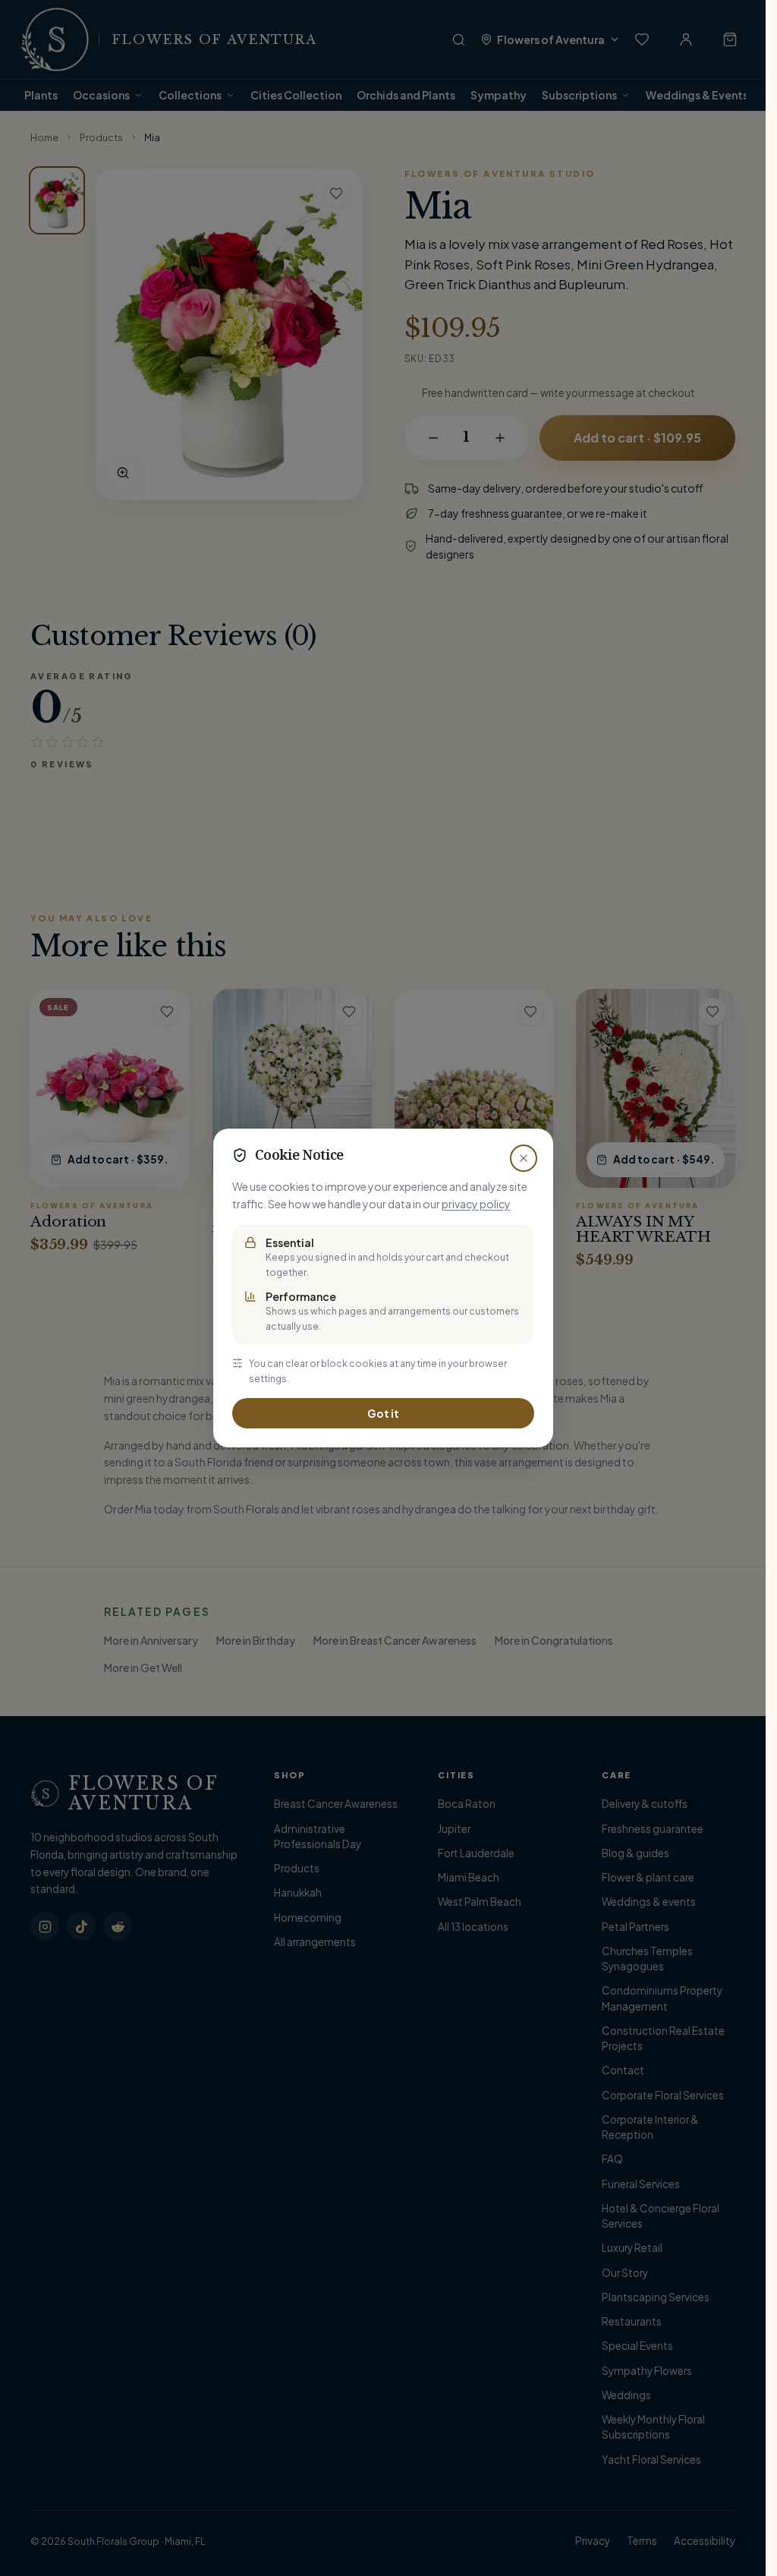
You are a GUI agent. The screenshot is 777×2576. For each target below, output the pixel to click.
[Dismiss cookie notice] (524, 1158)
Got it (383, 1413)
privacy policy (476, 1204)
